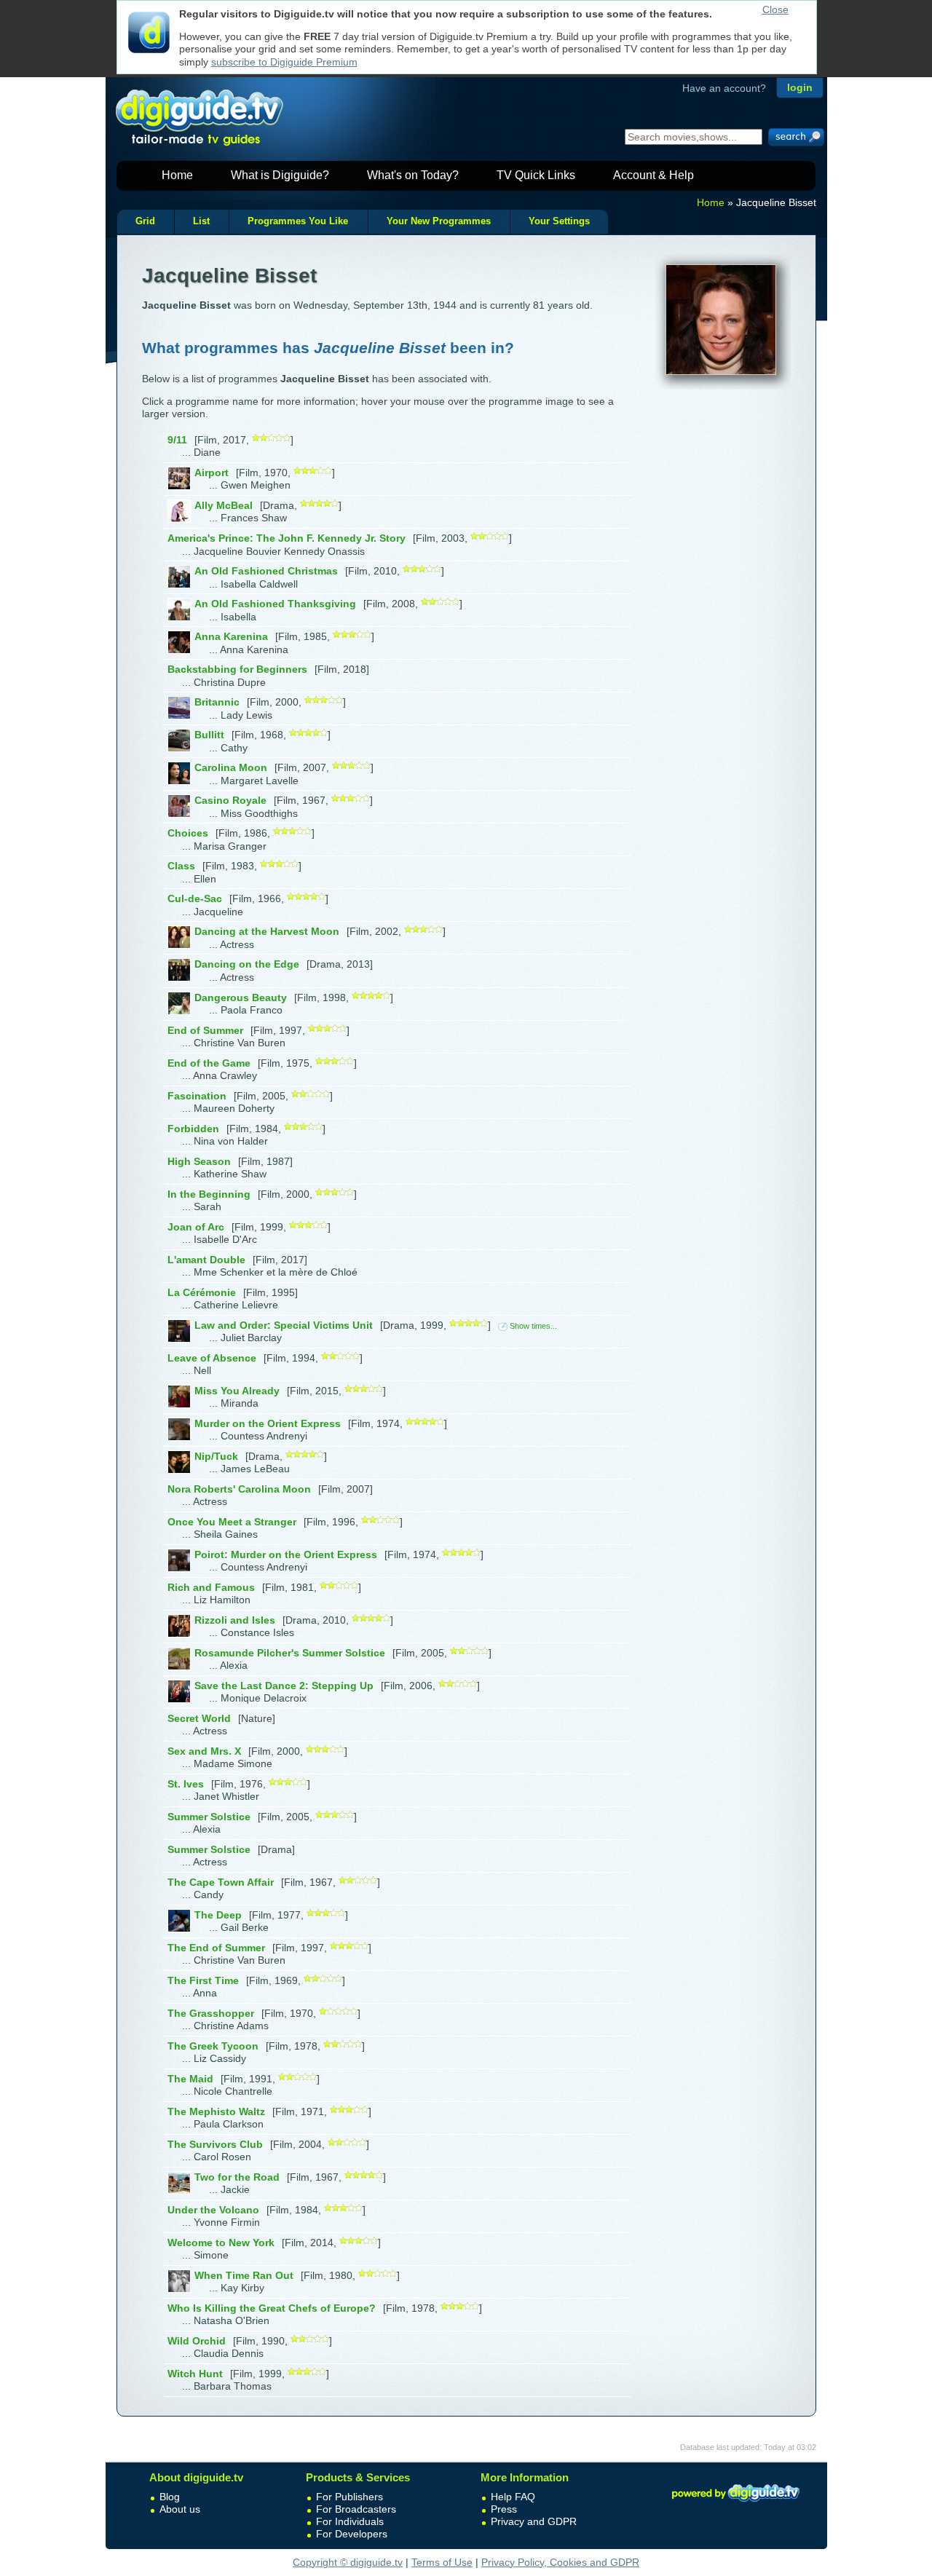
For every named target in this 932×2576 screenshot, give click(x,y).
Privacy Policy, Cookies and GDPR (560, 2562)
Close (775, 9)
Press (504, 2509)
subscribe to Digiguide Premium (284, 62)
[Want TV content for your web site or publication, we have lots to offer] (735, 2504)
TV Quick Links (536, 175)
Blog (170, 2497)
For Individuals (350, 2521)
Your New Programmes (439, 221)
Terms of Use (442, 2562)
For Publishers (349, 2497)
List (201, 221)
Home (177, 175)
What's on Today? (413, 175)
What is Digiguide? (280, 175)
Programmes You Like (298, 221)
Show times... (533, 1326)
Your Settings (559, 221)
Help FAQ (513, 2497)
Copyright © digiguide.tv (348, 2562)
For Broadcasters (356, 2509)
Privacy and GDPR (534, 2521)
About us (180, 2509)
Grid (145, 221)
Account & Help (653, 175)
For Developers (352, 2534)
